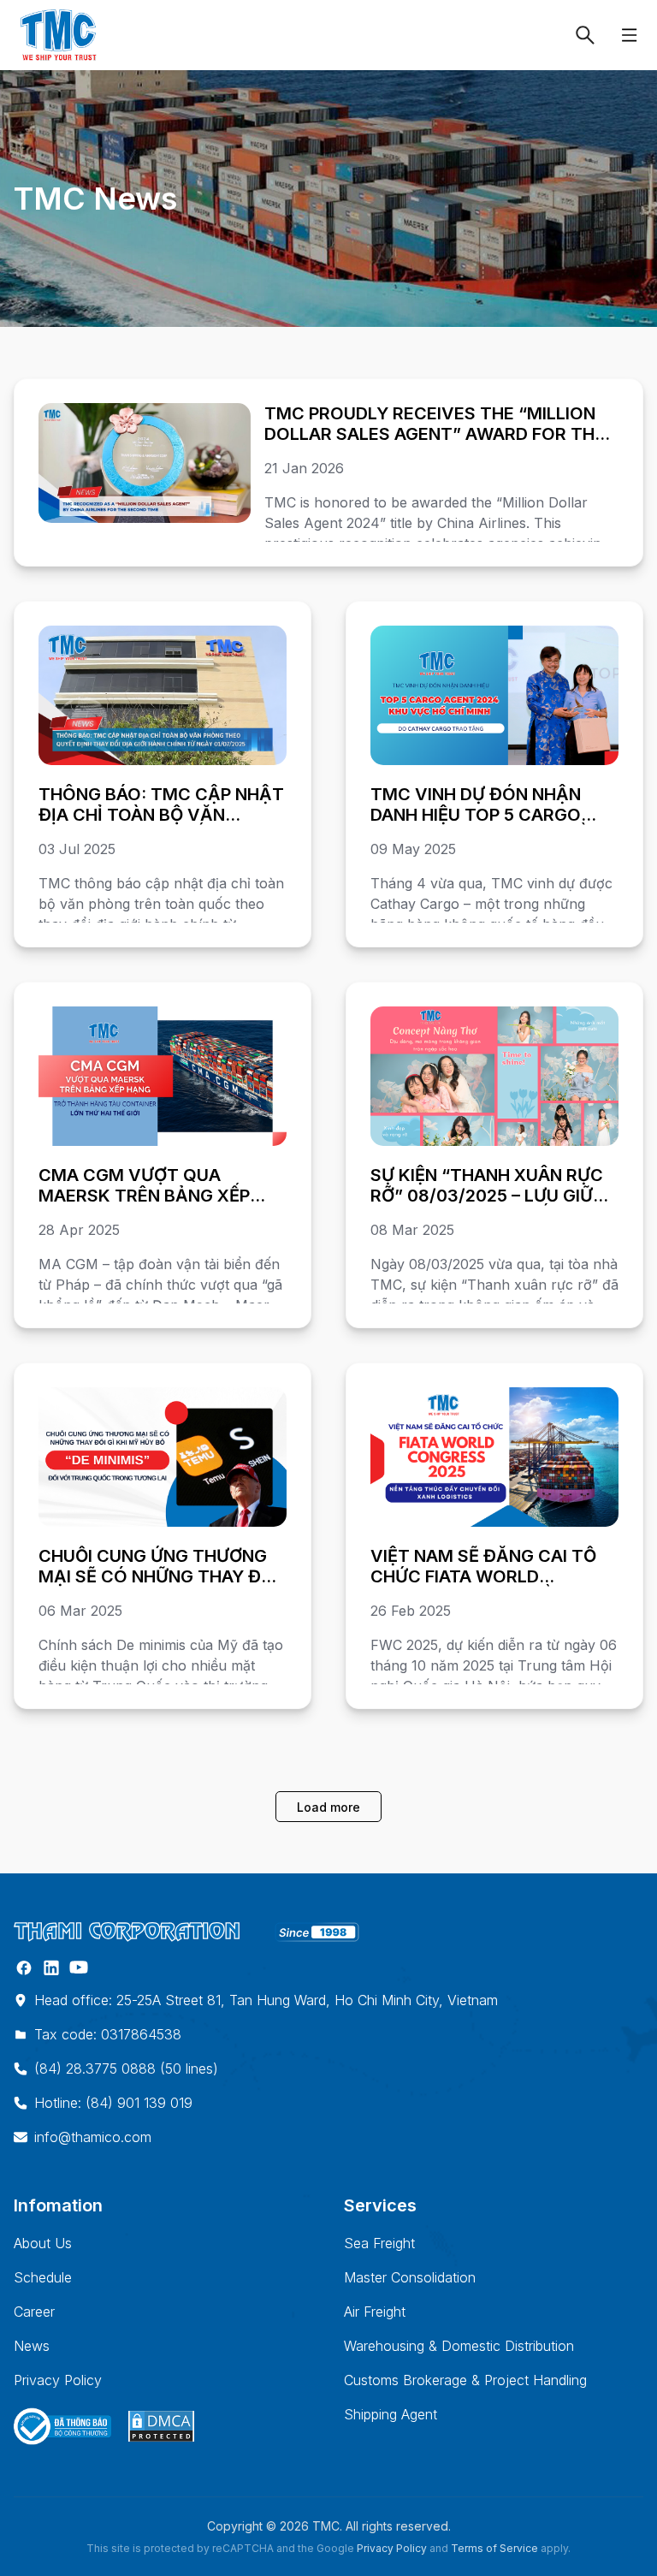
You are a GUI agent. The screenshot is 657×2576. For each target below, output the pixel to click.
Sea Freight (379, 2243)
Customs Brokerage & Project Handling (465, 2380)
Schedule (43, 2277)
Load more (328, 1807)
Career (34, 2312)
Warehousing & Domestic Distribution (459, 2346)
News (32, 2346)
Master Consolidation (410, 2277)
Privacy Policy (58, 2380)
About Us (43, 2243)
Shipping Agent (391, 2414)
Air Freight (375, 2312)
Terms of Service (494, 2548)
